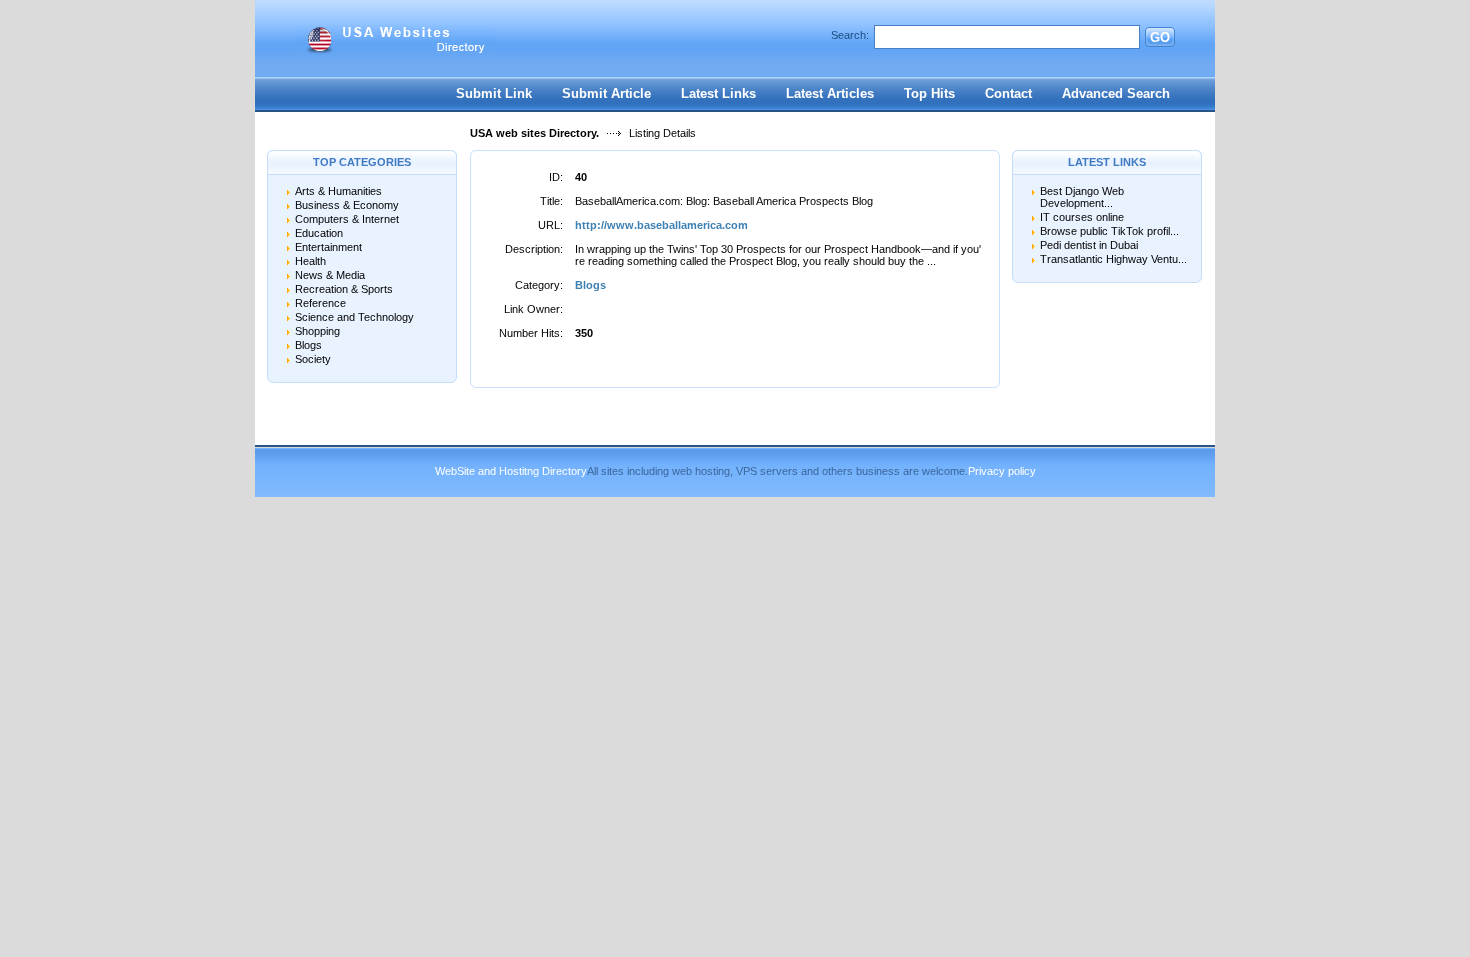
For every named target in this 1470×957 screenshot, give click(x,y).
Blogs (308, 345)
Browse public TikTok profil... (1109, 231)
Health (310, 261)
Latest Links (718, 93)
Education (319, 233)
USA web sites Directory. (534, 133)
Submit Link (494, 93)
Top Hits (929, 93)
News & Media (330, 275)
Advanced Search (1116, 93)
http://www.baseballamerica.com (661, 225)
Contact (1008, 93)
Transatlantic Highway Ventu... (1113, 259)
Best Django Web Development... (1082, 197)
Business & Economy (347, 205)
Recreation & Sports (344, 289)
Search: (850, 35)
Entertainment (328, 247)
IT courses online (1082, 217)
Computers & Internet (347, 219)
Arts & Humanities (338, 191)
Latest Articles (830, 93)
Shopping (317, 331)
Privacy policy (1002, 471)
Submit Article (606, 93)
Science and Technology (354, 317)
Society (313, 359)
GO (1160, 37)
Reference (320, 303)
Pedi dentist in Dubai (1089, 245)
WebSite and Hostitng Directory (511, 471)
